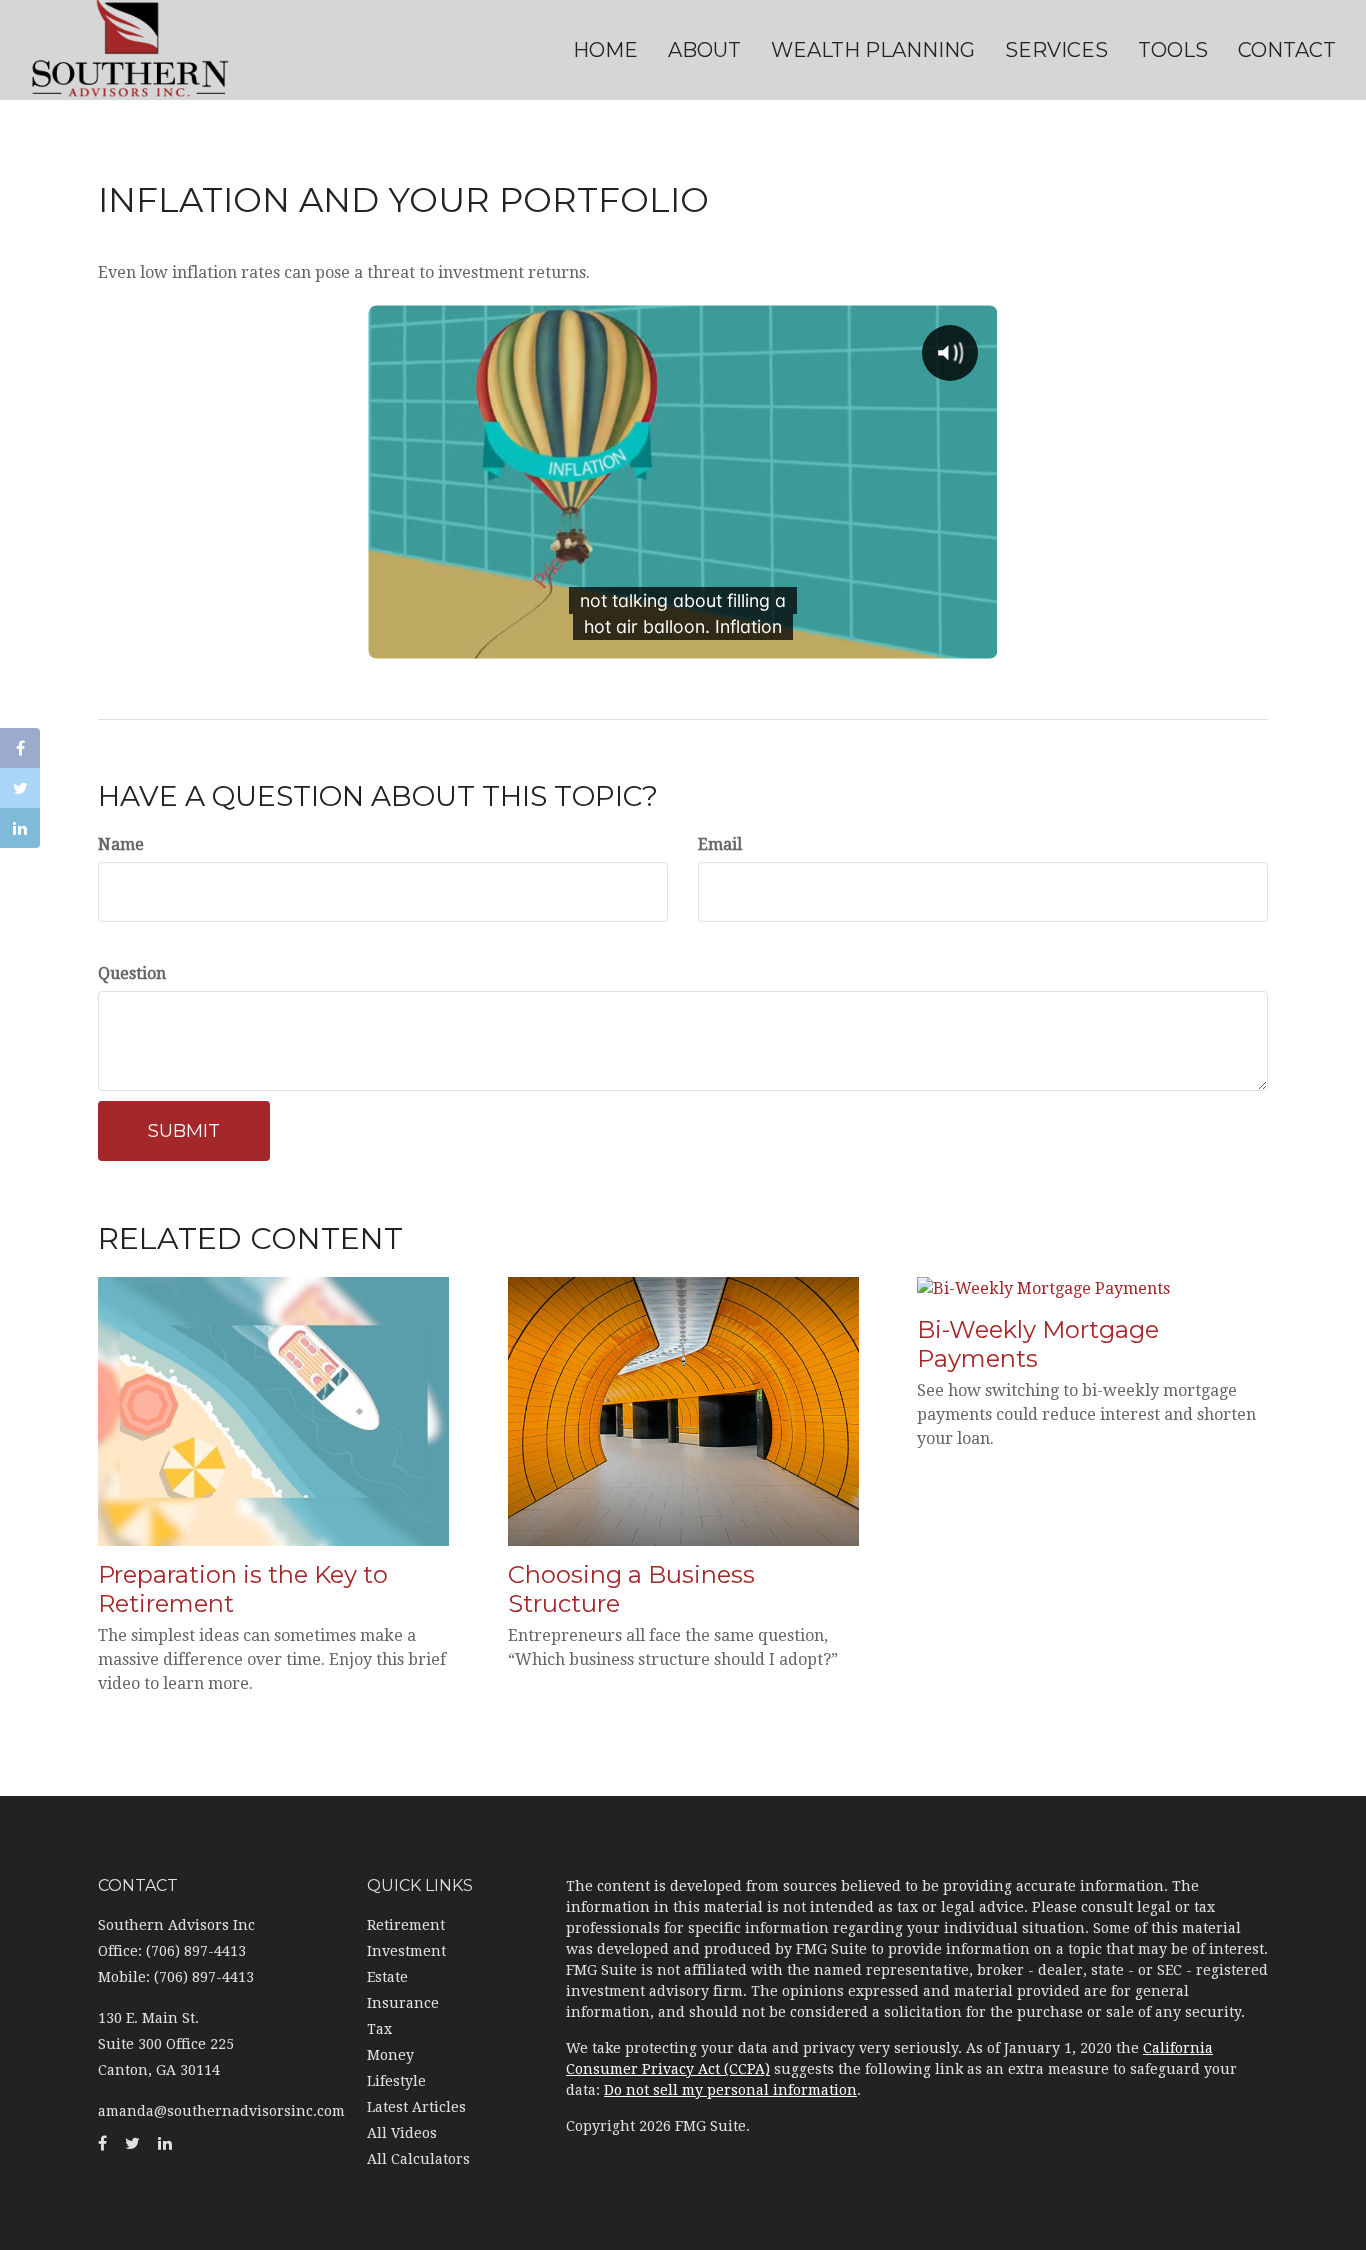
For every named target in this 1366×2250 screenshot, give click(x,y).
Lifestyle (396, 2081)
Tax (379, 2029)
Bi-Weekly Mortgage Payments (1038, 1344)
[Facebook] (20, 748)
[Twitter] (20, 788)
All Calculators (418, 2159)
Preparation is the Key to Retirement (243, 1589)
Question (132, 973)
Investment (406, 1951)
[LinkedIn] (20, 828)
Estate (387, 1977)
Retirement (406, 1925)
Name (121, 844)
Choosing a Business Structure (631, 1589)
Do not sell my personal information (730, 2090)
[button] (704, 50)
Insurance (403, 2003)
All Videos (402, 2133)
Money (390, 2055)
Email (720, 844)
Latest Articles (416, 2107)
